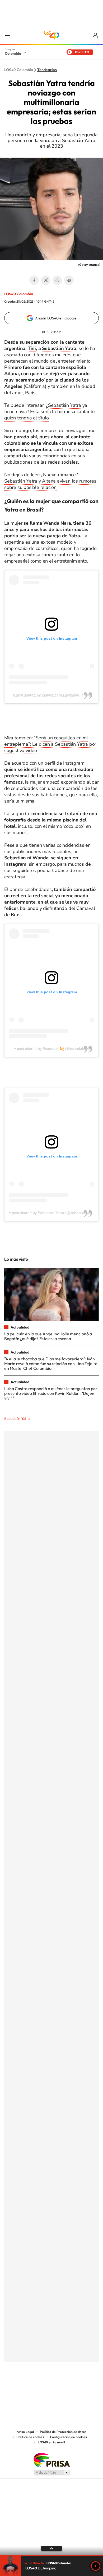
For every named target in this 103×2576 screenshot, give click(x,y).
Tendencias (47, 70)
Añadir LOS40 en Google (56, 318)
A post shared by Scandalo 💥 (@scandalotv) (51, 1049)
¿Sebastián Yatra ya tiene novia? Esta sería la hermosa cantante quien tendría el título (49, 412)
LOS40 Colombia (51, 35)
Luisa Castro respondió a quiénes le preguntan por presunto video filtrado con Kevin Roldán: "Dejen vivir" (51, 1393)
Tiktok (30, 2388)
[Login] (96, 35)
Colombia (13, 53)
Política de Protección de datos (63, 2432)
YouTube (51, 2388)
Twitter (46, 280)
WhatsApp (57, 280)
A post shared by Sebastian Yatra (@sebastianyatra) (52, 1213)
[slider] (51, 2555)
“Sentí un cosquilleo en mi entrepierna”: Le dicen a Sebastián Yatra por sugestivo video (50, 744)
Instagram (41, 2388)
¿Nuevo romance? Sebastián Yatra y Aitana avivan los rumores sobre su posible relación (50, 481)
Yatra (12, 509)
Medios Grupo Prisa (52, 2473)
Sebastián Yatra (59, 348)
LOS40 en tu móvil (51, 2442)
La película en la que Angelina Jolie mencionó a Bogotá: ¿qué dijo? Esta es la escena (48, 1336)
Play (96, 2566)
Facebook (34, 280)
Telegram (69, 280)
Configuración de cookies (68, 2437)
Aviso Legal (25, 2432)
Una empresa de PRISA (51, 2460)
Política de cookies (30, 2437)
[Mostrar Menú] (7, 35)
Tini (32, 348)
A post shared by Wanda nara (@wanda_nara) (51, 695)
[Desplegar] (51, 2548)
